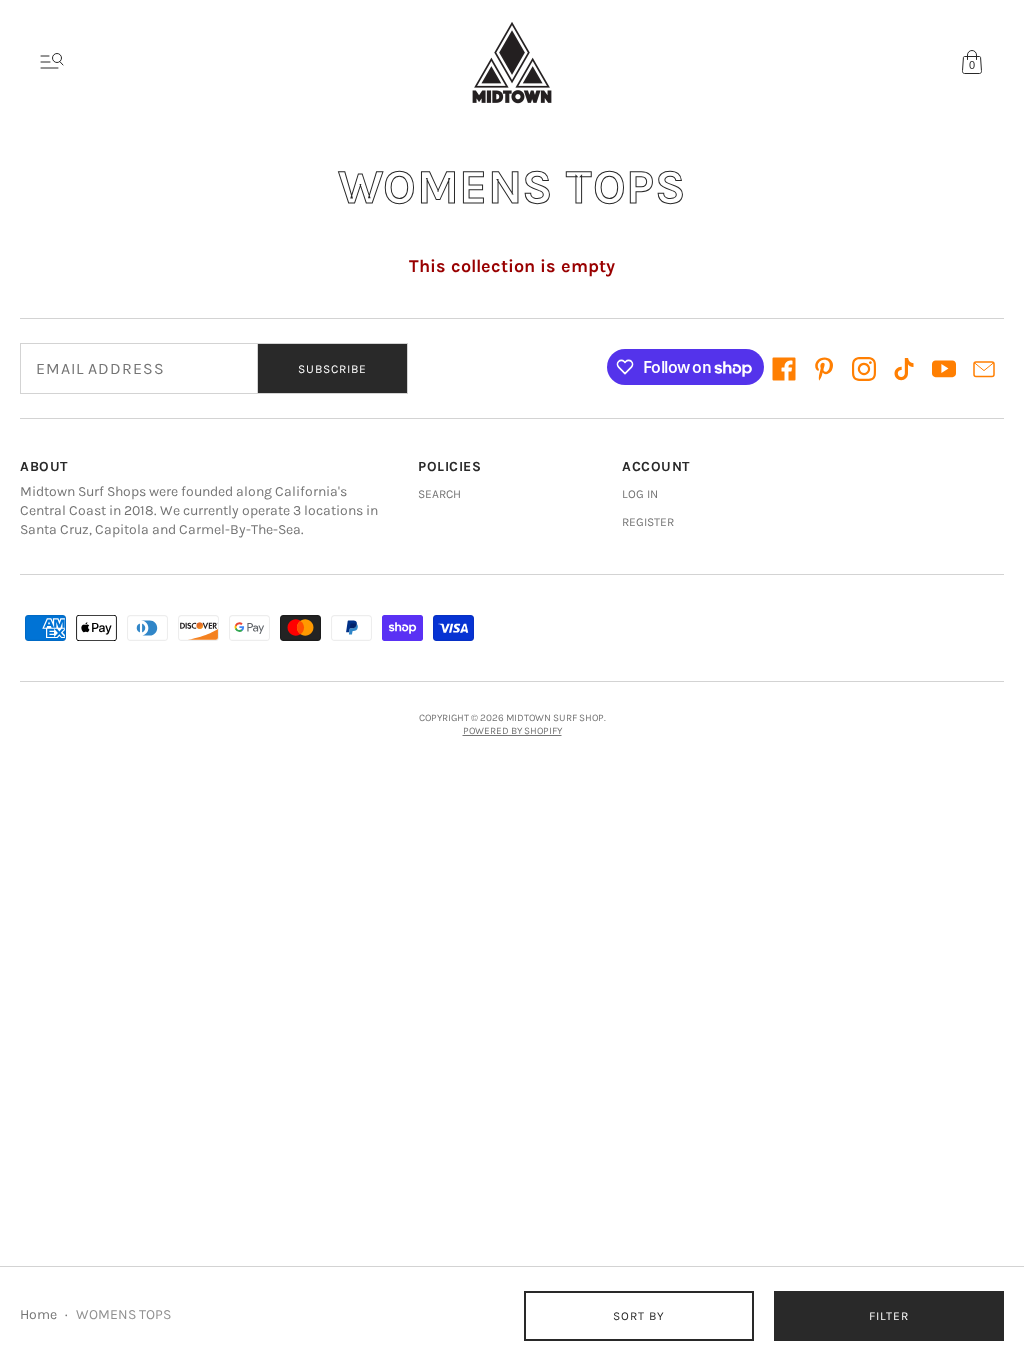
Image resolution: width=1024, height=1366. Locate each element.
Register (648, 522)
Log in (640, 494)
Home (38, 1314)
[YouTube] (944, 369)
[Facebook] (784, 369)
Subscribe (332, 369)
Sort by (639, 1316)
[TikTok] (904, 369)
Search (439, 494)
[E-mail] (984, 369)
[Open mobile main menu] (52, 62)
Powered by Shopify (512, 731)
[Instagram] (864, 369)
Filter (889, 1316)
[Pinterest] (824, 369)
